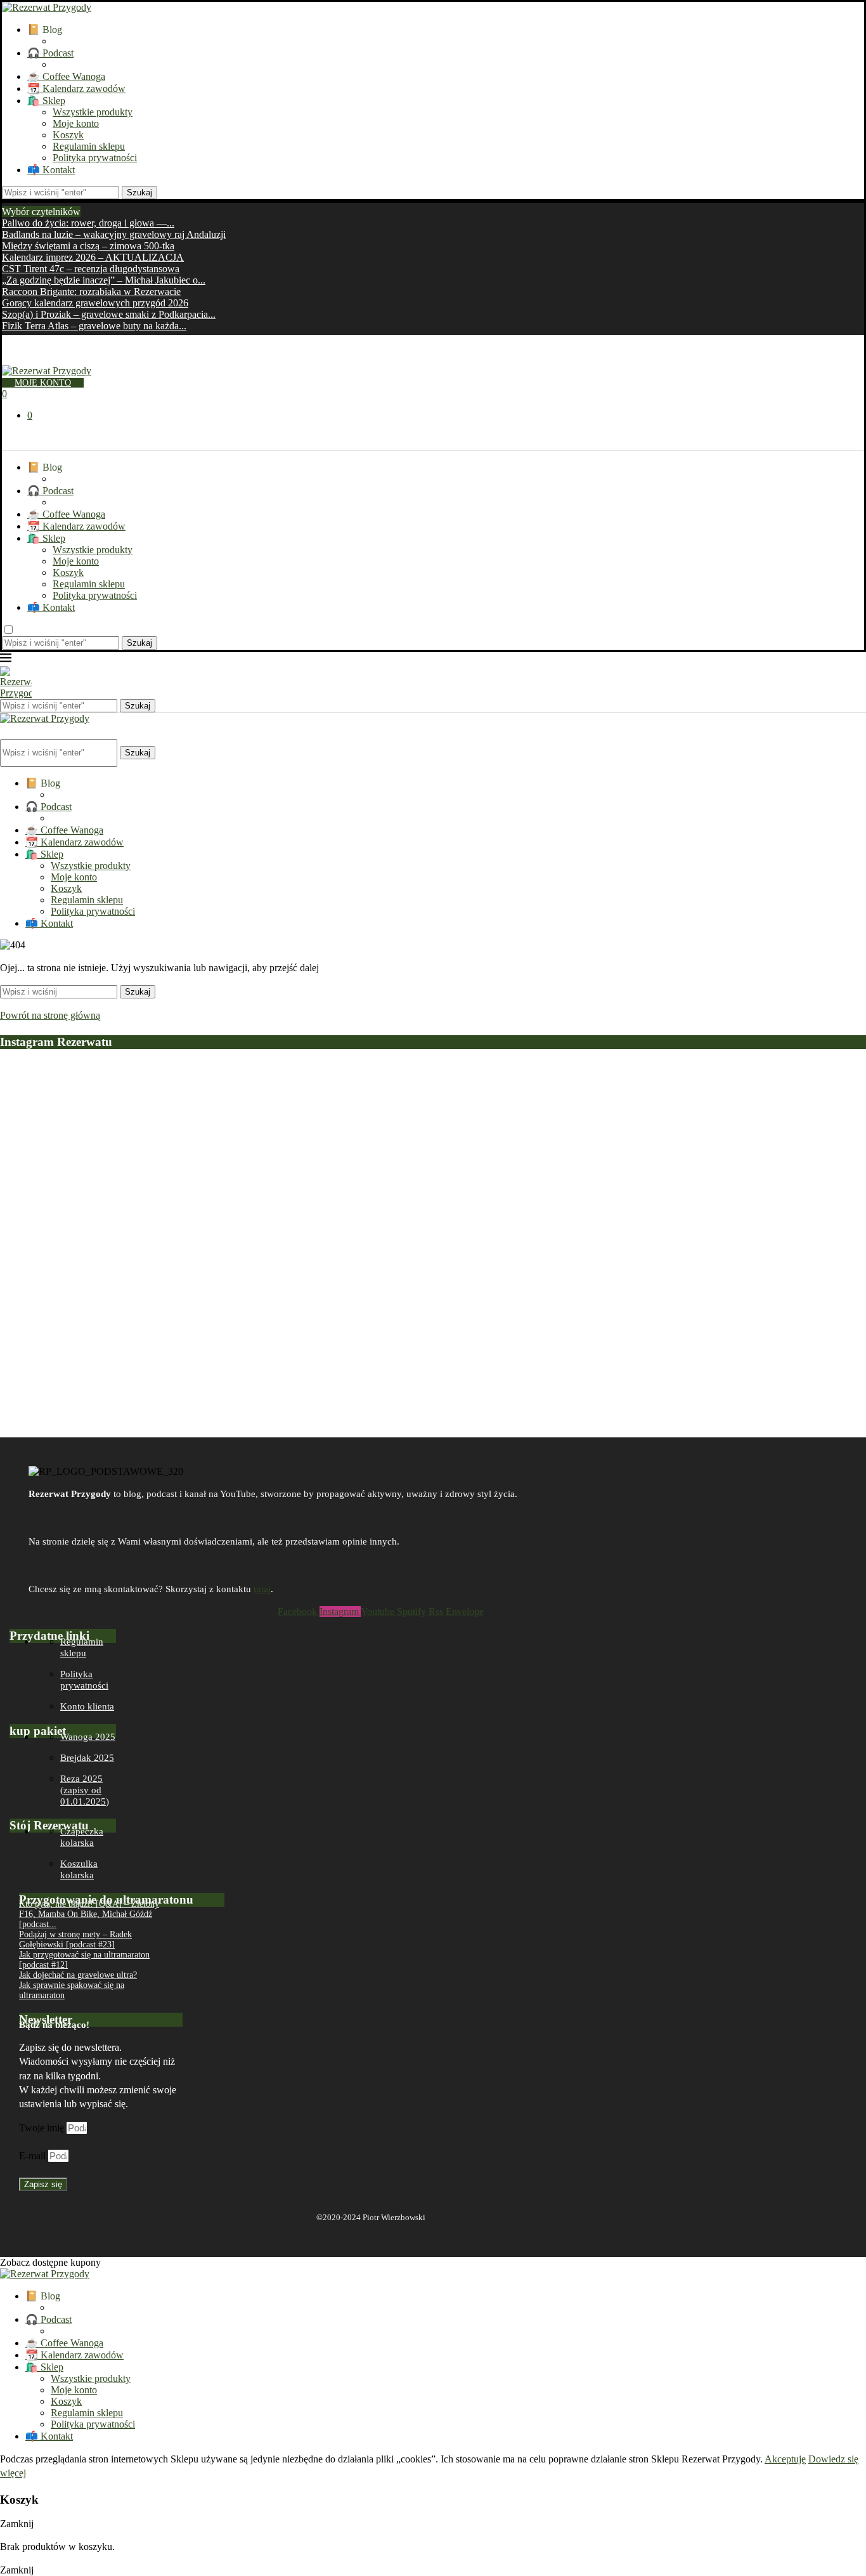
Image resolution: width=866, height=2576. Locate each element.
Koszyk (68, 135)
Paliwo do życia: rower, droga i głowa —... (88, 223)
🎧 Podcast (50, 53)
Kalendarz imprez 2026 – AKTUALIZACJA (93, 257)
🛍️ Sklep (46, 101)
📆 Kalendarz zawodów (76, 88)
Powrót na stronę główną (50, 1015)
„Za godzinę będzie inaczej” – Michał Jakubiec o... (104, 280)
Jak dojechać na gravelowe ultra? (78, 1975)
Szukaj (139, 193)
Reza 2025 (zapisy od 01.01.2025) (85, 1790)
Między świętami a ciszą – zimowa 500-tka (88, 246)
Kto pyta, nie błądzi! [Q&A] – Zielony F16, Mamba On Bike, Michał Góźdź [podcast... (89, 1914)
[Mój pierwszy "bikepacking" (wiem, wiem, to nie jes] (87, 1244)
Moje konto (76, 123)
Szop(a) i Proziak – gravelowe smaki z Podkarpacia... (109, 314)
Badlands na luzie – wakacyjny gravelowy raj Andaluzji (114, 234)
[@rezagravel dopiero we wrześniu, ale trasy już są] (779, 1112)
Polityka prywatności (95, 158)
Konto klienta (87, 1706)
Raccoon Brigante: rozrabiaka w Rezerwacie (91, 291)
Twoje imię (43, 2128)
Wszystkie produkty (93, 112)
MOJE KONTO (43, 383)
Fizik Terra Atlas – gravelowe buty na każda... (94, 326)
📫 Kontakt (51, 170)
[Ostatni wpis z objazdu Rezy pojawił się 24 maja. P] (606, 1193)
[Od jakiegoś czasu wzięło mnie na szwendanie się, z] (260, 1186)
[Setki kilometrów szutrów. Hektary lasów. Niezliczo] (433, 1141)
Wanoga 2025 (88, 1737)
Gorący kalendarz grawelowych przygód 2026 (95, 303)
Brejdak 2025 (87, 1758)
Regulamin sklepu (89, 146)
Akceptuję (785, 2459)
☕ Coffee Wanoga (66, 76)
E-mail (34, 2156)
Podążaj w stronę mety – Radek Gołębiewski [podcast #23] (75, 1939)
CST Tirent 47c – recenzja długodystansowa (91, 269)
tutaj (262, 1589)
